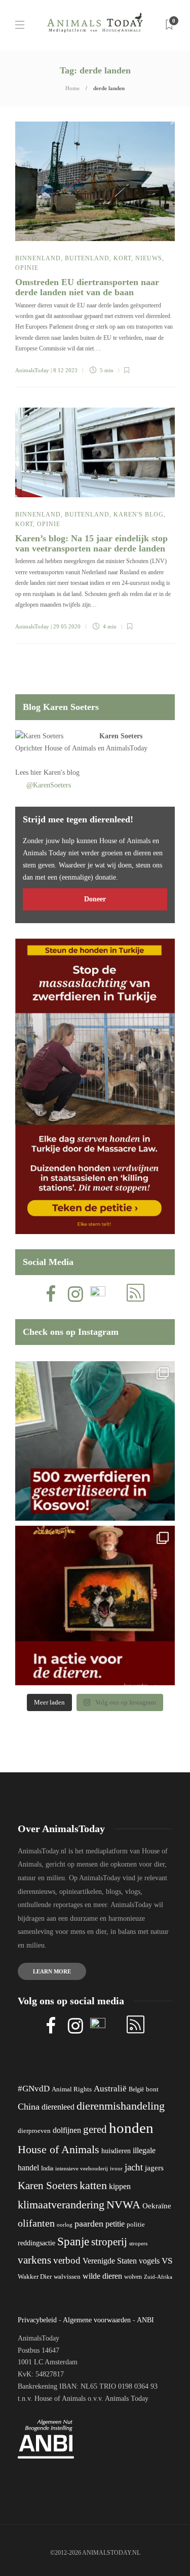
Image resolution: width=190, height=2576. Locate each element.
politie (136, 2225)
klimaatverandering (61, 2205)
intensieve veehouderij (82, 2169)
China (29, 2107)
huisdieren (116, 2151)
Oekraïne (157, 2206)
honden (131, 2128)
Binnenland (38, 258)
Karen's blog (139, 514)
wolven (133, 2277)
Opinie (27, 268)
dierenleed (58, 2107)
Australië (110, 2089)
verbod (67, 2260)
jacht (134, 2167)
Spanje (73, 2241)
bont (152, 2089)
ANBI (145, 2320)
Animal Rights (72, 2089)
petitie (115, 2224)
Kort (122, 258)
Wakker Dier (35, 2277)
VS (167, 2261)
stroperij (109, 2242)
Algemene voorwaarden (97, 2320)
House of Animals (70, 748)
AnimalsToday (32, 370)
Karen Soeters (121, 736)
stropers (138, 2243)
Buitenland (87, 258)
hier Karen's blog (55, 772)
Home (72, 88)
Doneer (95, 899)
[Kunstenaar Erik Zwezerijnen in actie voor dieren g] (95, 1606)
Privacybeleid (37, 2320)
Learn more (52, 1971)
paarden (89, 2224)
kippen (120, 2186)
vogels (149, 2261)
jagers (154, 2168)
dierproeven (34, 2131)
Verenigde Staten (110, 2261)
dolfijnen (67, 2130)
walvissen (67, 2277)
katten (93, 2185)
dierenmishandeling (121, 2106)
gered (95, 2129)
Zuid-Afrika (158, 2277)
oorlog (65, 2225)
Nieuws (149, 258)
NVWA (123, 2205)
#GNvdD (34, 2089)
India (47, 2168)
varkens (34, 2260)
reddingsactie (36, 2243)
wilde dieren (102, 2276)
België (136, 2089)
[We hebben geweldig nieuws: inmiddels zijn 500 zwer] (95, 1441)
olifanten (36, 2223)
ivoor (116, 2168)
